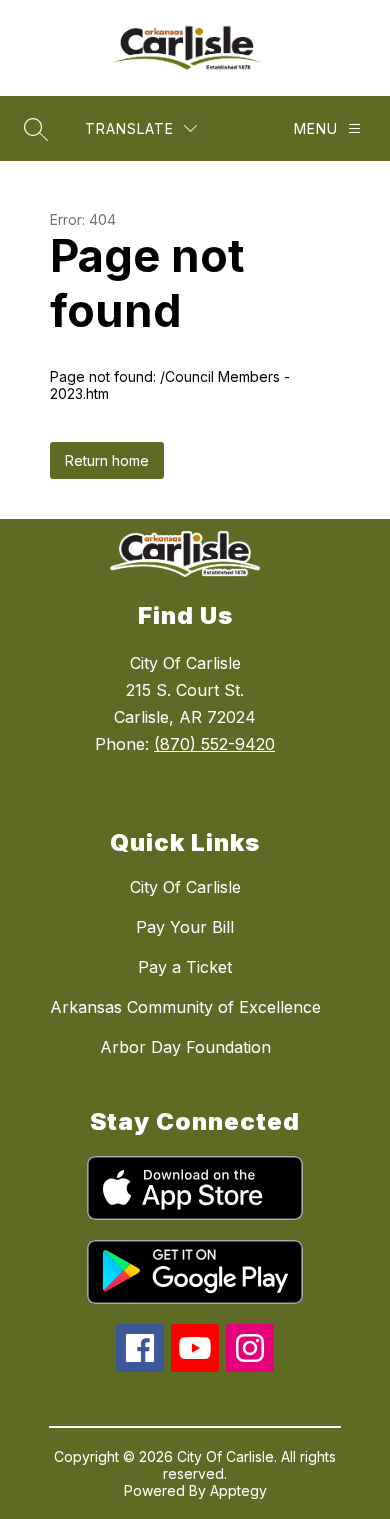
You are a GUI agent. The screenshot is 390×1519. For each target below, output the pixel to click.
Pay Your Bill (185, 927)
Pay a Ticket (185, 967)
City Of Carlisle (185, 887)
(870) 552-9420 (214, 744)
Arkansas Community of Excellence (185, 1007)
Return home (107, 460)
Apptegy (238, 1490)
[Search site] (36, 129)
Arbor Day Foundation (185, 1047)
